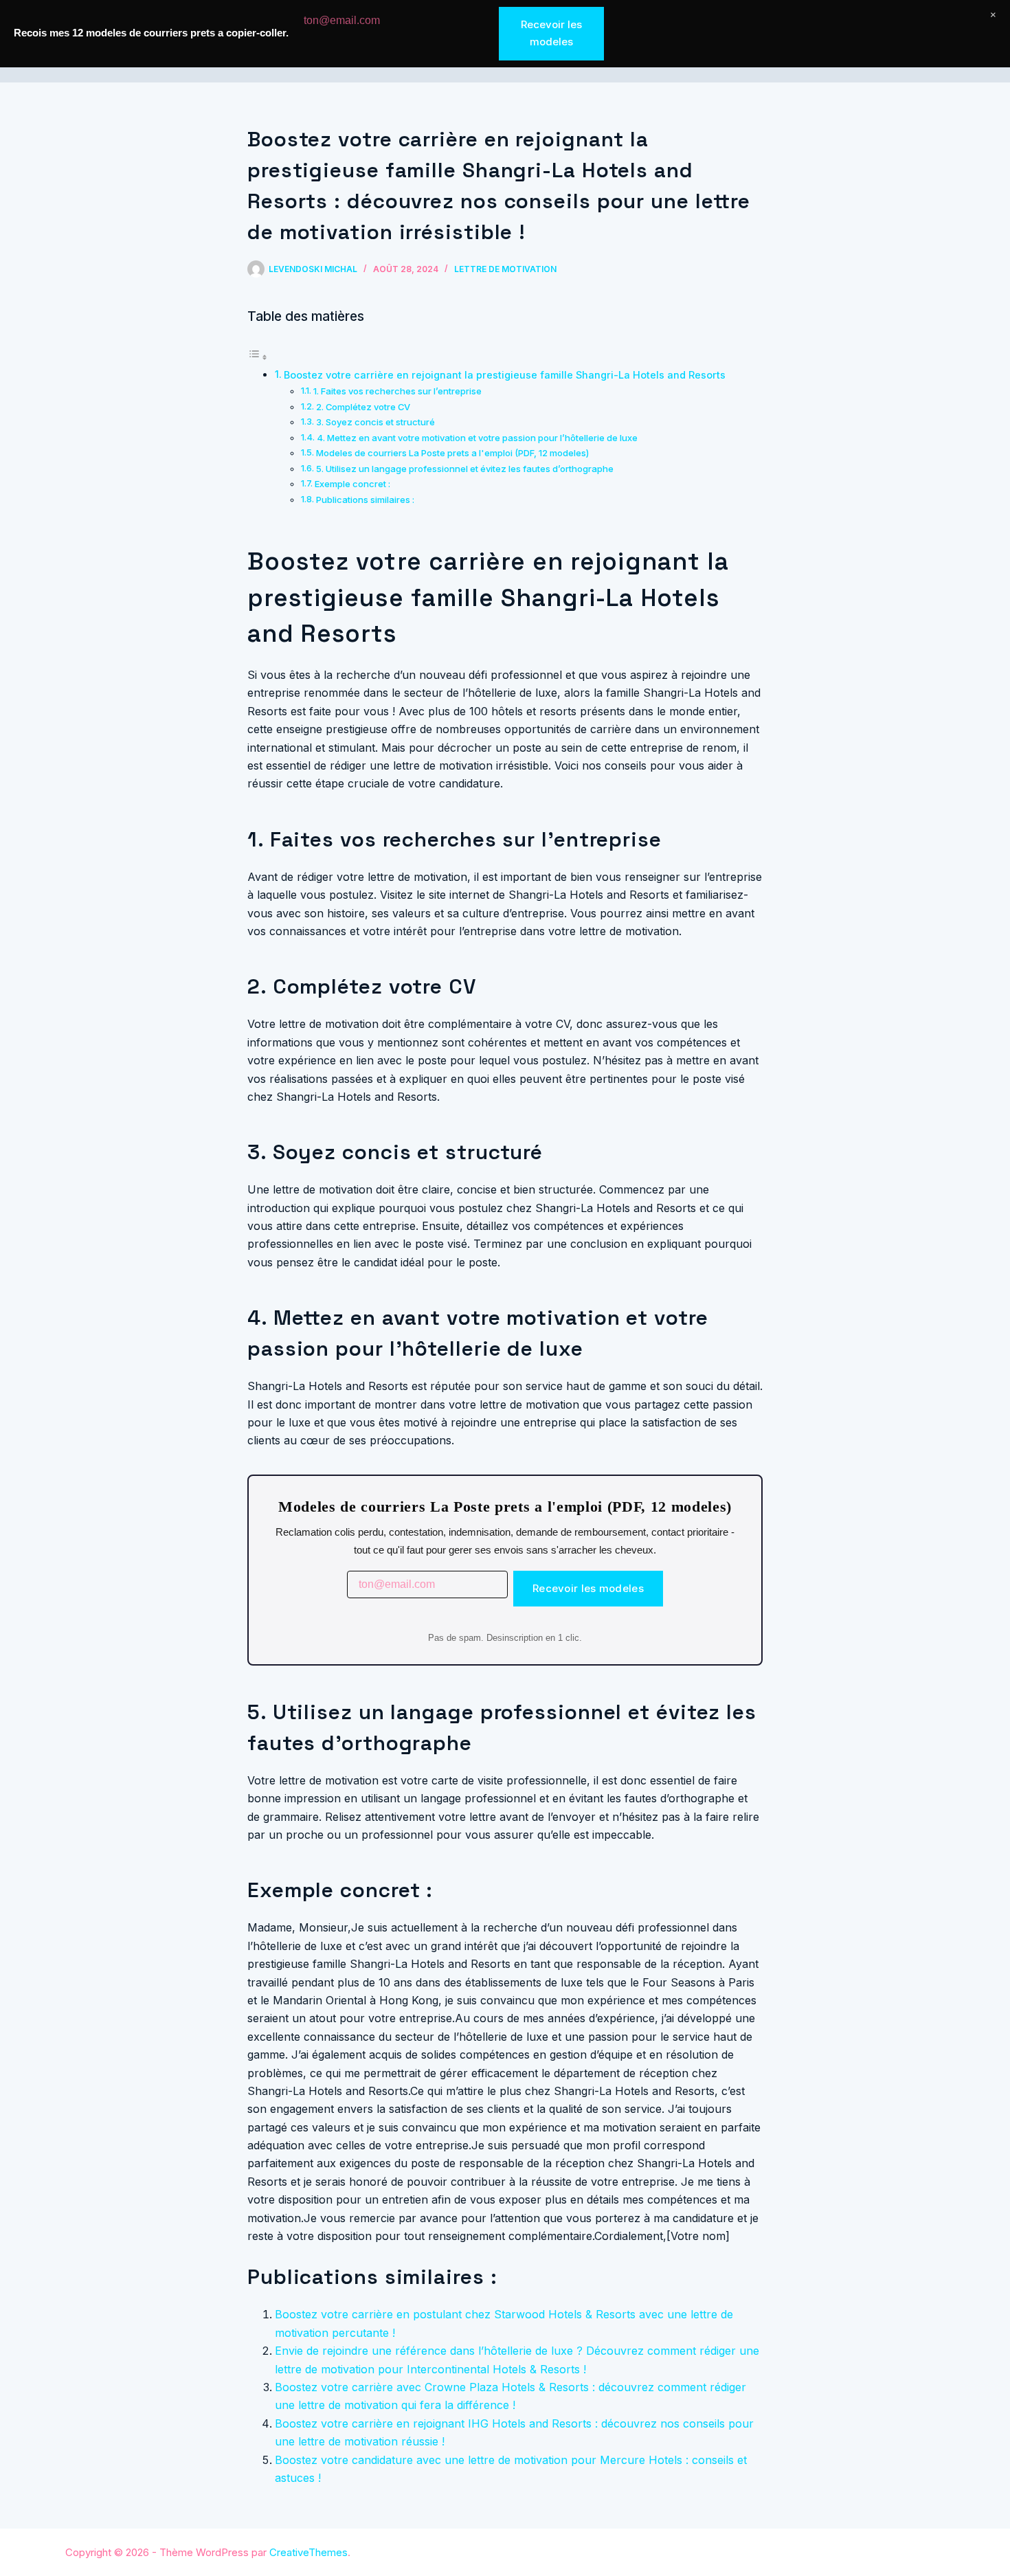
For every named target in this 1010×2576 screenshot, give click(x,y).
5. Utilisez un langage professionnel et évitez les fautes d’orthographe (465, 469)
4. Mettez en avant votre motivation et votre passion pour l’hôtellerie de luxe (477, 438)
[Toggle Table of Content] (258, 357)
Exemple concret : (352, 484)
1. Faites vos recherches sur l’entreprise (397, 391)
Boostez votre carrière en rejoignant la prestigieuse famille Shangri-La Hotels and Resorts (505, 375)
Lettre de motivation (505, 269)
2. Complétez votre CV (363, 407)
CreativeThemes (308, 2552)
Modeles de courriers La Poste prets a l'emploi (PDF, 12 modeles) (452, 453)
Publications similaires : (365, 500)
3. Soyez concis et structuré (375, 422)
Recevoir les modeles (588, 1588)
